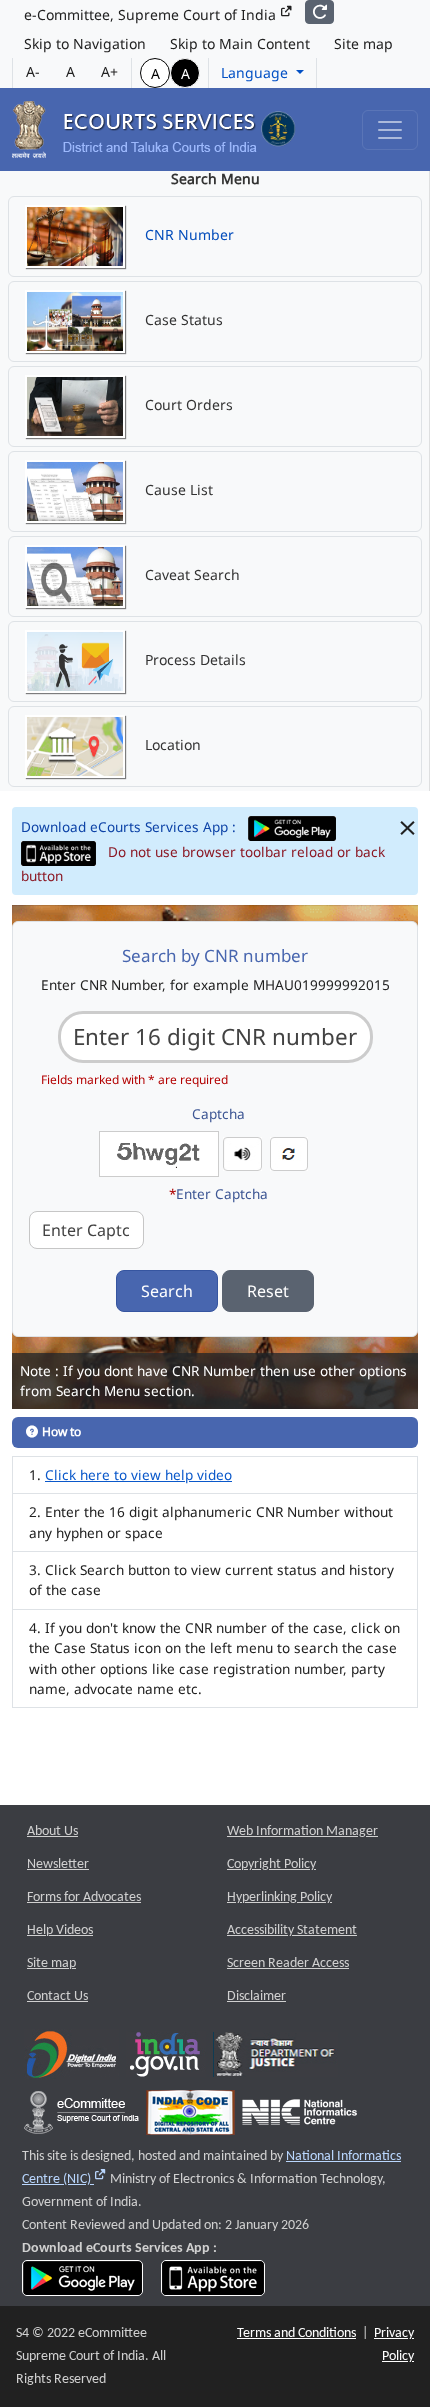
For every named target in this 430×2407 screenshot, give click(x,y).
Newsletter (58, 1864)
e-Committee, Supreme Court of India (152, 14)
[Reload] (319, 12)
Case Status (182, 319)
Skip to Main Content (240, 43)
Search (167, 1291)
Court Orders (187, 404)
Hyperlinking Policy (279, 1897)
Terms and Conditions (296, 2333)
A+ (109, 71)
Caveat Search (190, 574)
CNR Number (187, 234)
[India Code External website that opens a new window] (190, 2117)
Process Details (193, 659)
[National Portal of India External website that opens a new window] (166, 2059)
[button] (242, 1152)
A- (33, 71)
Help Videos (60, 1930)
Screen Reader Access (288, 1963)
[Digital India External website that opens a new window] (71, 2059)
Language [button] (256, 72)
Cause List (177, 489)
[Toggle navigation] (390, 130)
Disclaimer (256, 1996)
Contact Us (57, 1996)
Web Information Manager (302, 1831)
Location (171, 744)
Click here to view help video (138, 1474)
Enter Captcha (218, 1193)
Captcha (218, 1113)
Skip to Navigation (85, 43)
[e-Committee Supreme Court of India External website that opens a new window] (81, 2117)
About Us (52, 1831)
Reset (268, 1291)
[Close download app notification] (407, 828)
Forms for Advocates (84, 1897)
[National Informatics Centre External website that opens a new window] (299, 2117)
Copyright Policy (271, 1864)
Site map (363, 43)
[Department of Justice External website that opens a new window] (275, 2059)
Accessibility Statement (292, 1930)
